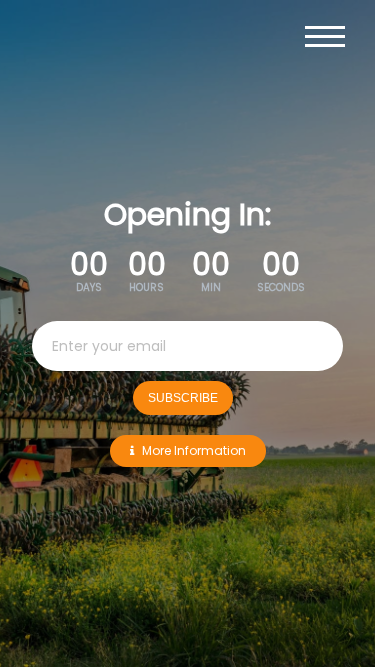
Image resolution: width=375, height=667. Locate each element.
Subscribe (183, 398)
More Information (194, 450)
